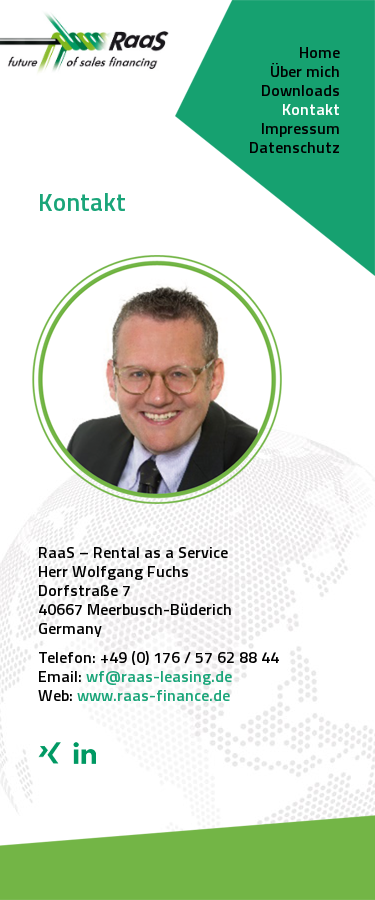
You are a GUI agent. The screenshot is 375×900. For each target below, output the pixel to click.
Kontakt (311, 111)
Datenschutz (294, 149)
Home (319, 54)
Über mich (305, 73)
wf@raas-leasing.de (159, 678)
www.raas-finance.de (153, 697)
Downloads (300, 92)
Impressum (300, 130)
